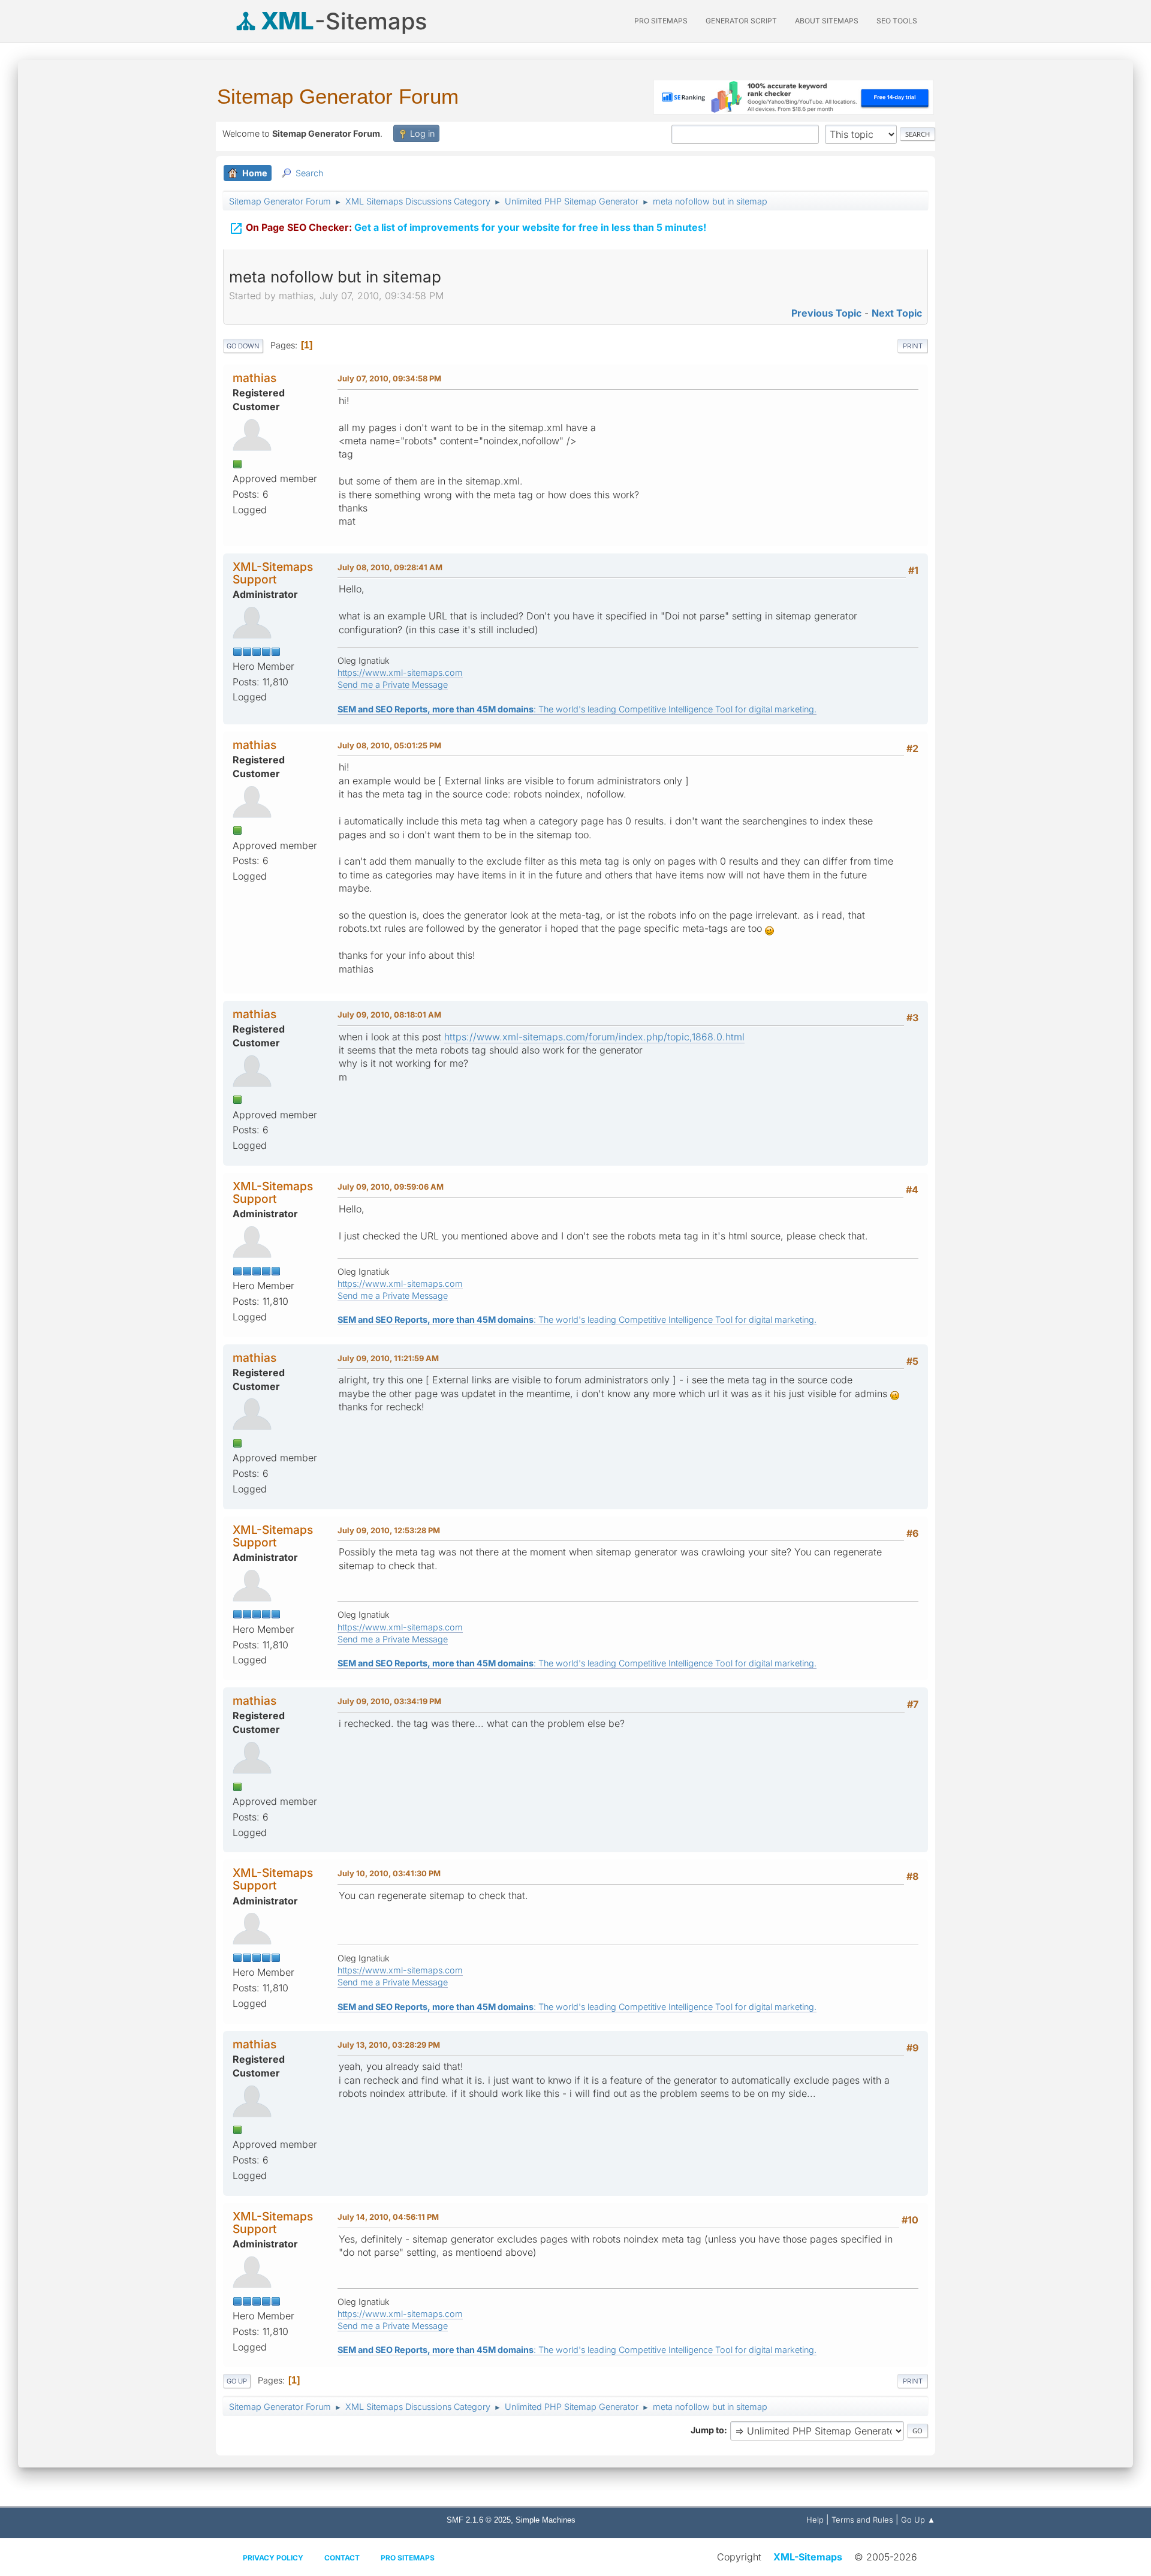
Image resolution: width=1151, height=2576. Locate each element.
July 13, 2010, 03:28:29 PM (389, 2045)
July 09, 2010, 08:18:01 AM (389, 1015)
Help (815, 2520)
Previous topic (826, 313)
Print (913, 346)
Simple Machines (546, 2520)
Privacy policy (273, 2558)
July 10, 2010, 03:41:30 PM (389, 1873)
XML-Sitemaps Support (273, 573)
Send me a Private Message (393, 684)
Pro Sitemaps (408, 2558)
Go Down (243, 346)
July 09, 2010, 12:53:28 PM (389, 1530)
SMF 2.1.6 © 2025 (479, 2520)
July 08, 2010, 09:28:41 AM (390, 567)
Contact (342, 2558)
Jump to (707, 2430)
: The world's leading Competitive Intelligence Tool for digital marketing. (577, 709)
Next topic (897, 313)
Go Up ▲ (918, 2520)
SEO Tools (897, 21)
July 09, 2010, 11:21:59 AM (388, 1358)
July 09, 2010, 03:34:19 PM (389, 1701)
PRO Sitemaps (661, 21)
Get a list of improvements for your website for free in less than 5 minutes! (468, 228)
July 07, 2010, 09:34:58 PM (389, 378)
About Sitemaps (827, 21)
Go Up (237, 2381)
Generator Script (741, 21)
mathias (254, 378)
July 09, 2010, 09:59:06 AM (391, 1187)
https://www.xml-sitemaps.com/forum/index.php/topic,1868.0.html (594, 1037)
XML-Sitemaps (808, 2557)
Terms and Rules (862, 2520)
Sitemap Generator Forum (338, 96)
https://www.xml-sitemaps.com (400, 672)
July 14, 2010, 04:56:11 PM (388, 2217)
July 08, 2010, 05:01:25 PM (389, 745)
